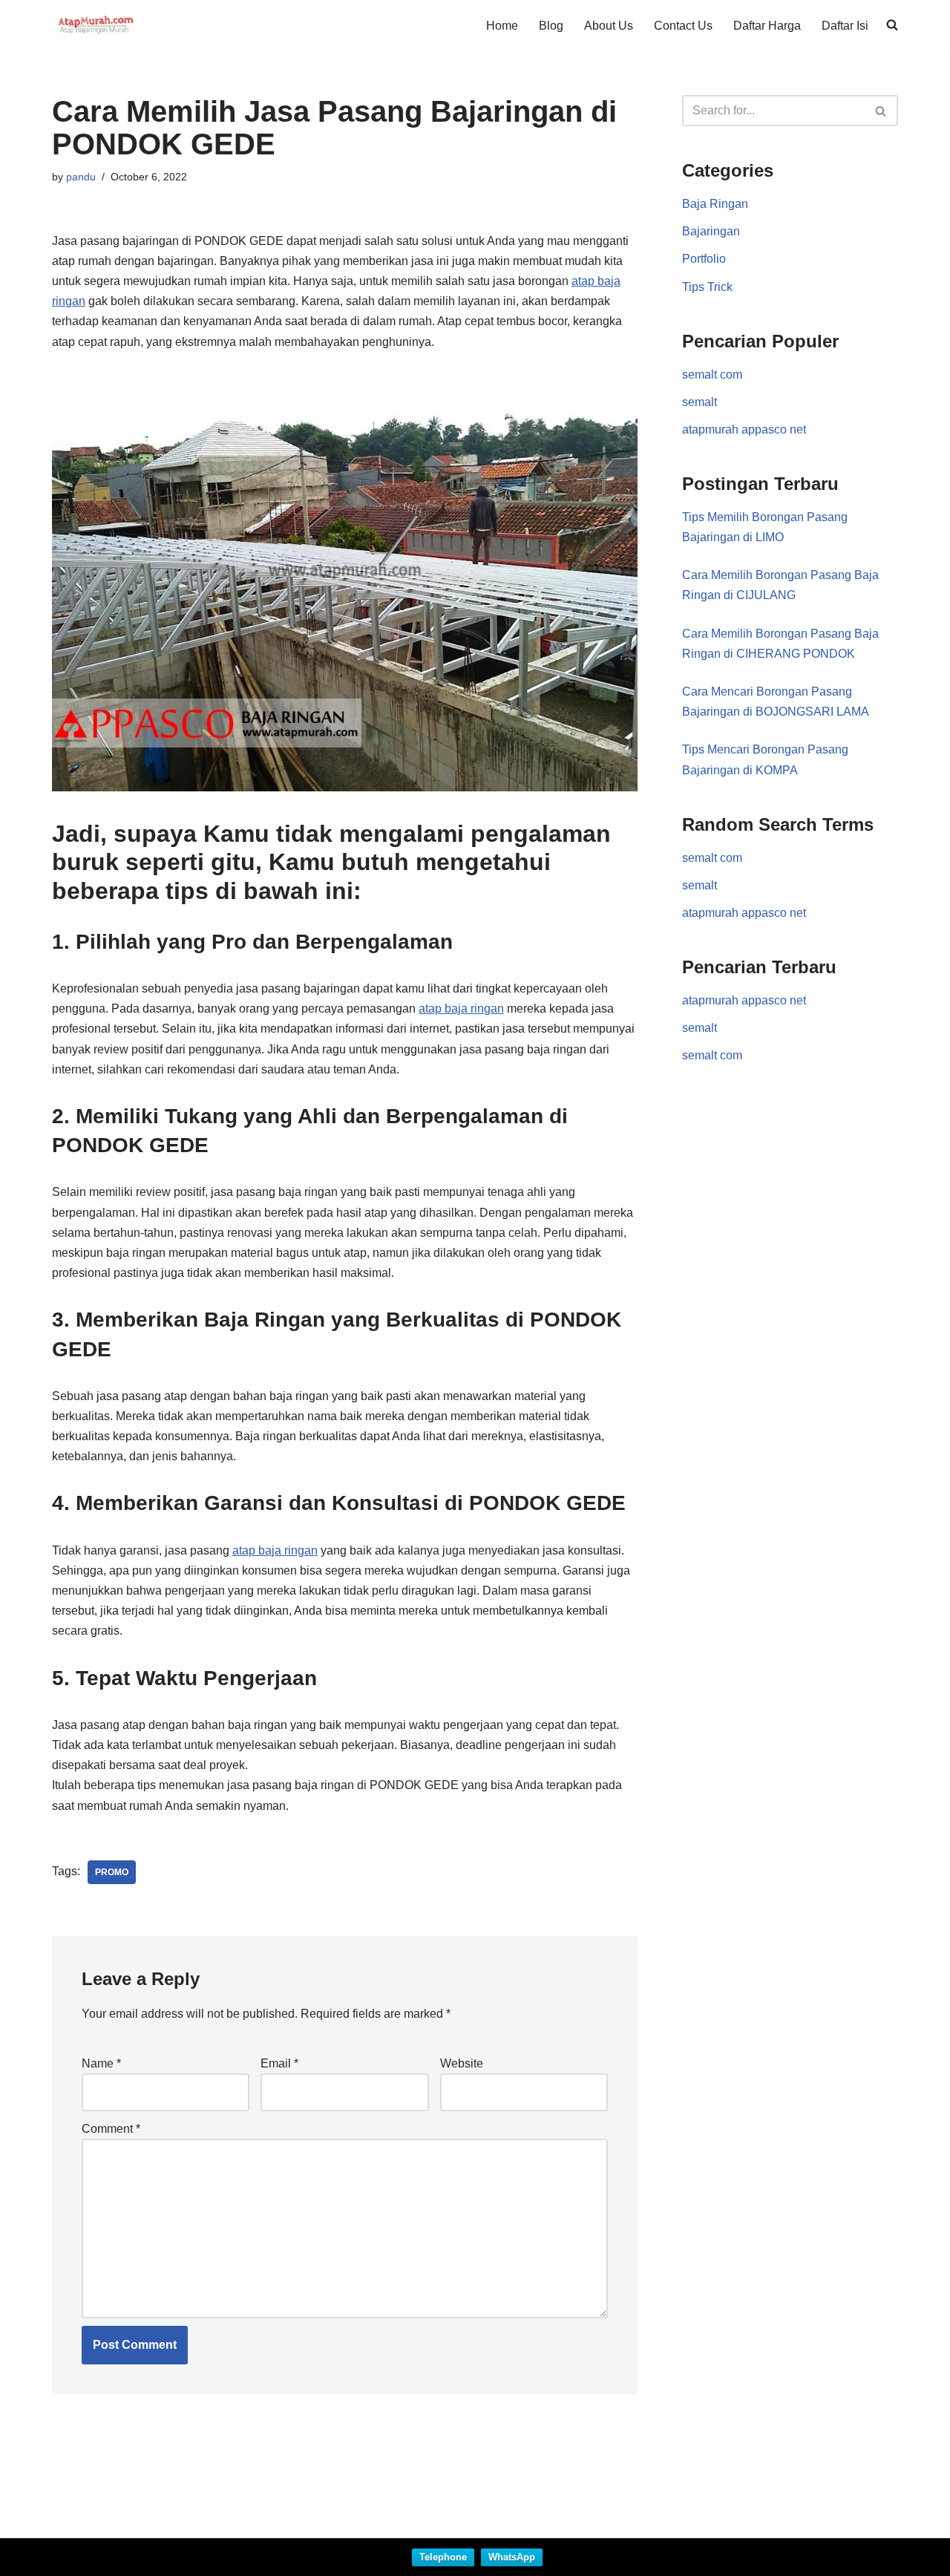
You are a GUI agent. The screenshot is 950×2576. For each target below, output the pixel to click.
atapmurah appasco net (744, 429)
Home (502, 26)
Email (279, 2063)
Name (101, 2063)
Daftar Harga (767, 26)
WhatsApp (512, 2557)
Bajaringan (711, 231)
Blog (551, 26)
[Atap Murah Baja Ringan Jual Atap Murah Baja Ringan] (96, 25)
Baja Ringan (715, 204)
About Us (609, 26)
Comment (111, 2129)
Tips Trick (707, 287)
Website (462, 2063)
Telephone (443, 2557)
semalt (700, 402)
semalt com (712, 375)
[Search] (881, 111)
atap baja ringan (461, 1009)
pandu (81, 177)
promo (112, 1872)
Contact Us (683, 26)
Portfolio (704, 259)
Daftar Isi (845, 26)
